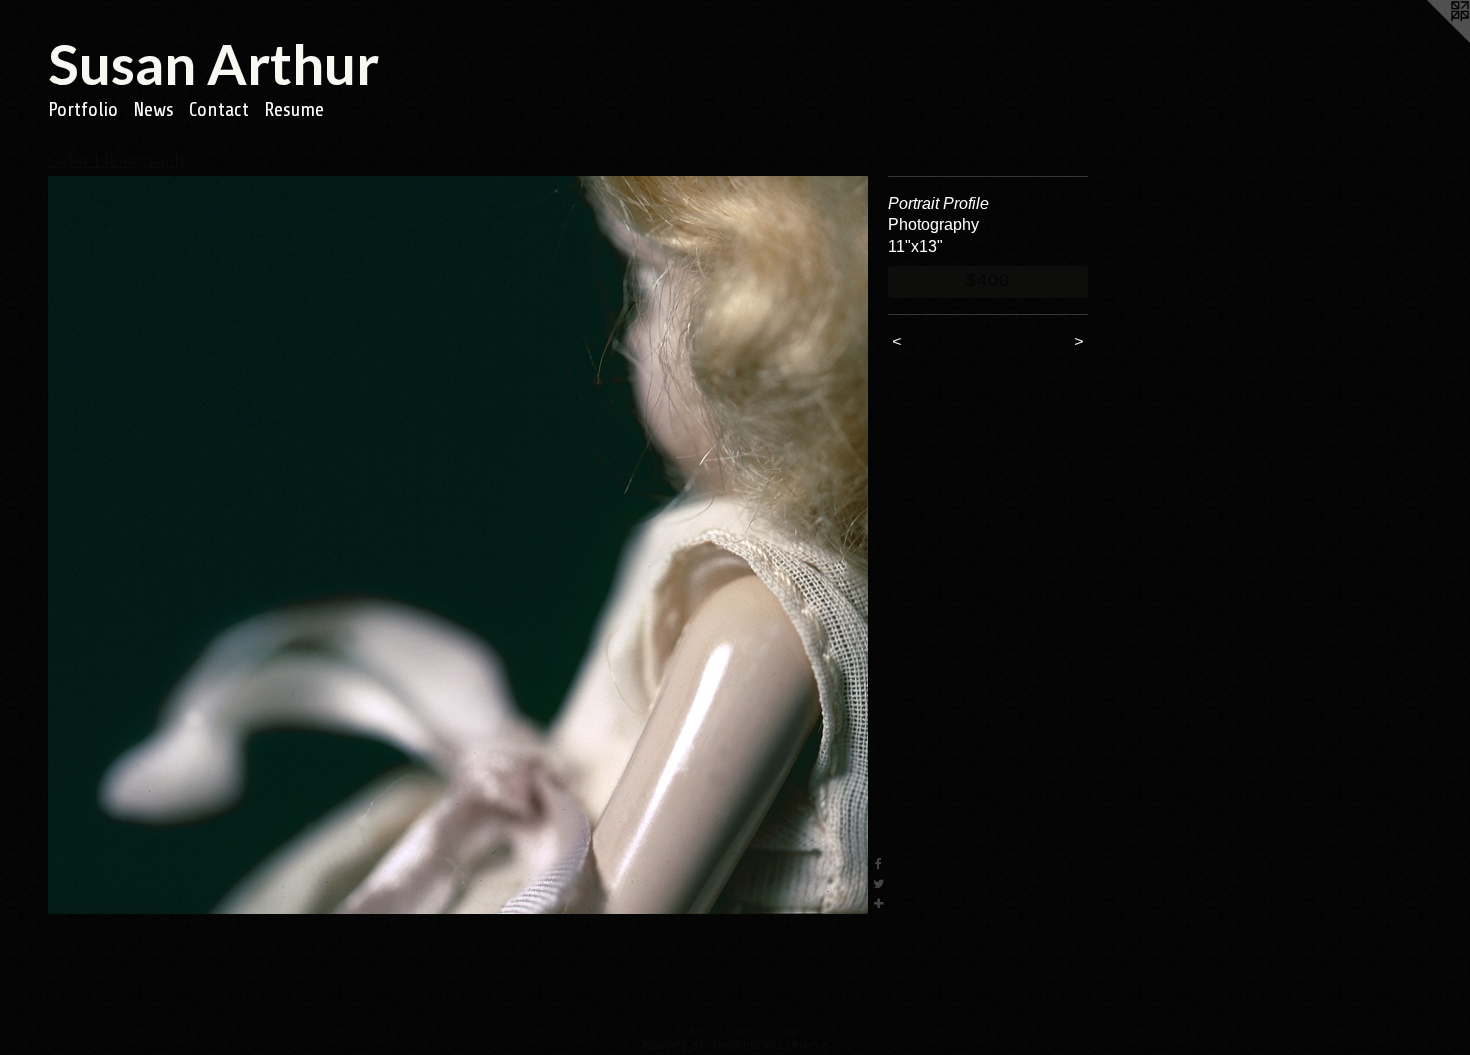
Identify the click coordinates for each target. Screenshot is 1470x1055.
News (153, 109)
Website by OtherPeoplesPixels (735, 1045)
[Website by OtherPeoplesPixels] (1430, 40)
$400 (988, 280)
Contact (219, 109)
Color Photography (120, 159)
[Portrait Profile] (458, 545)
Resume (294, 109)
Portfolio (83, 109)
